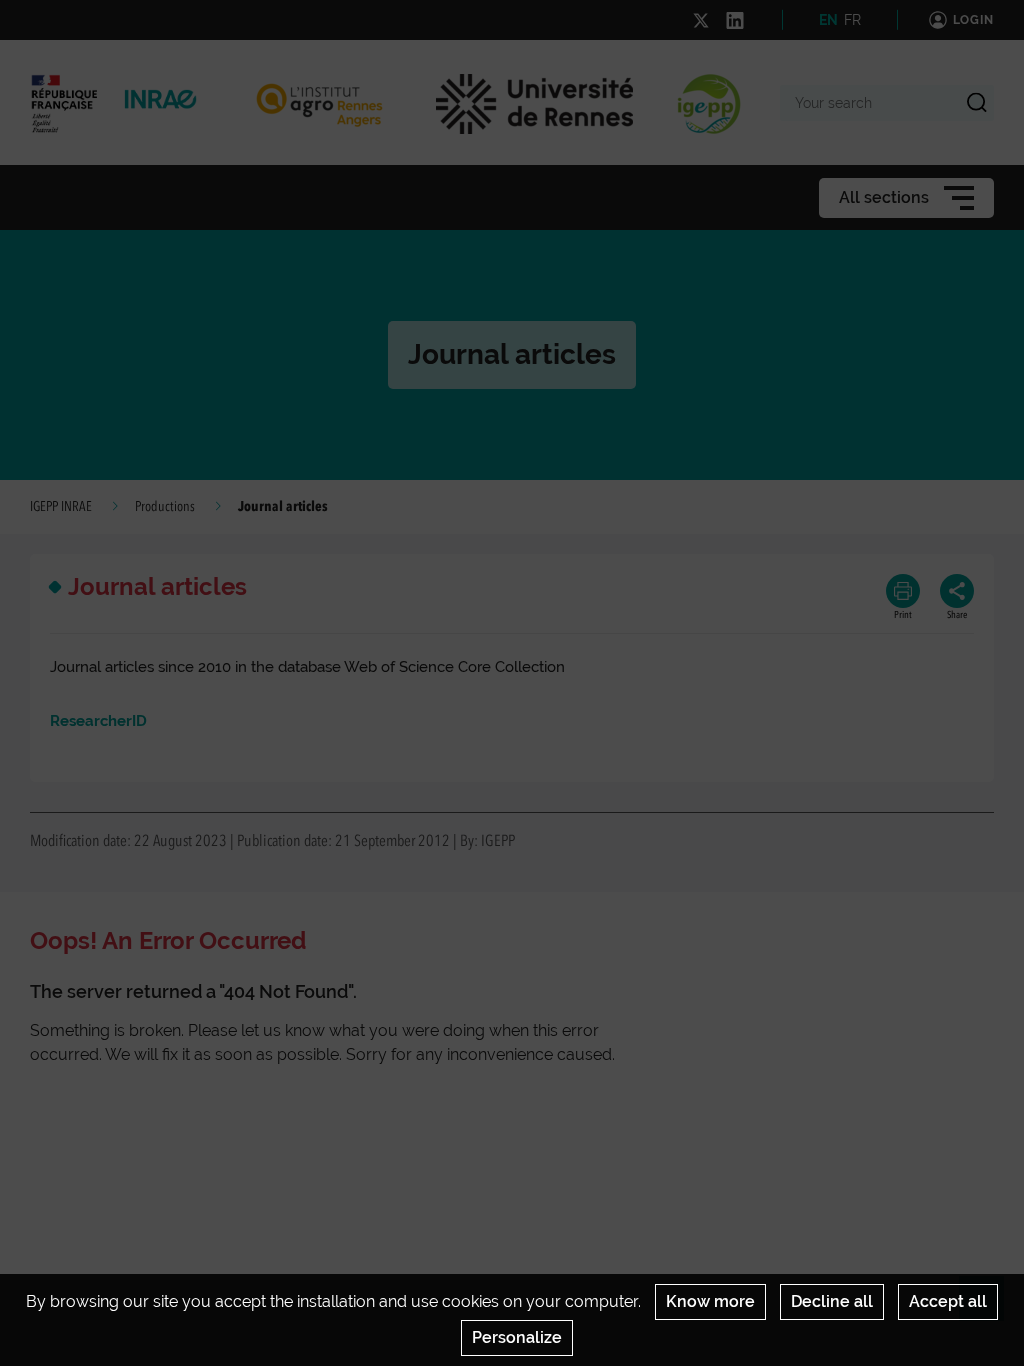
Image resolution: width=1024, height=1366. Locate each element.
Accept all (948, 1301)
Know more (710, 1301)
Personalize (517, 1337)
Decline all (832, 1301)
